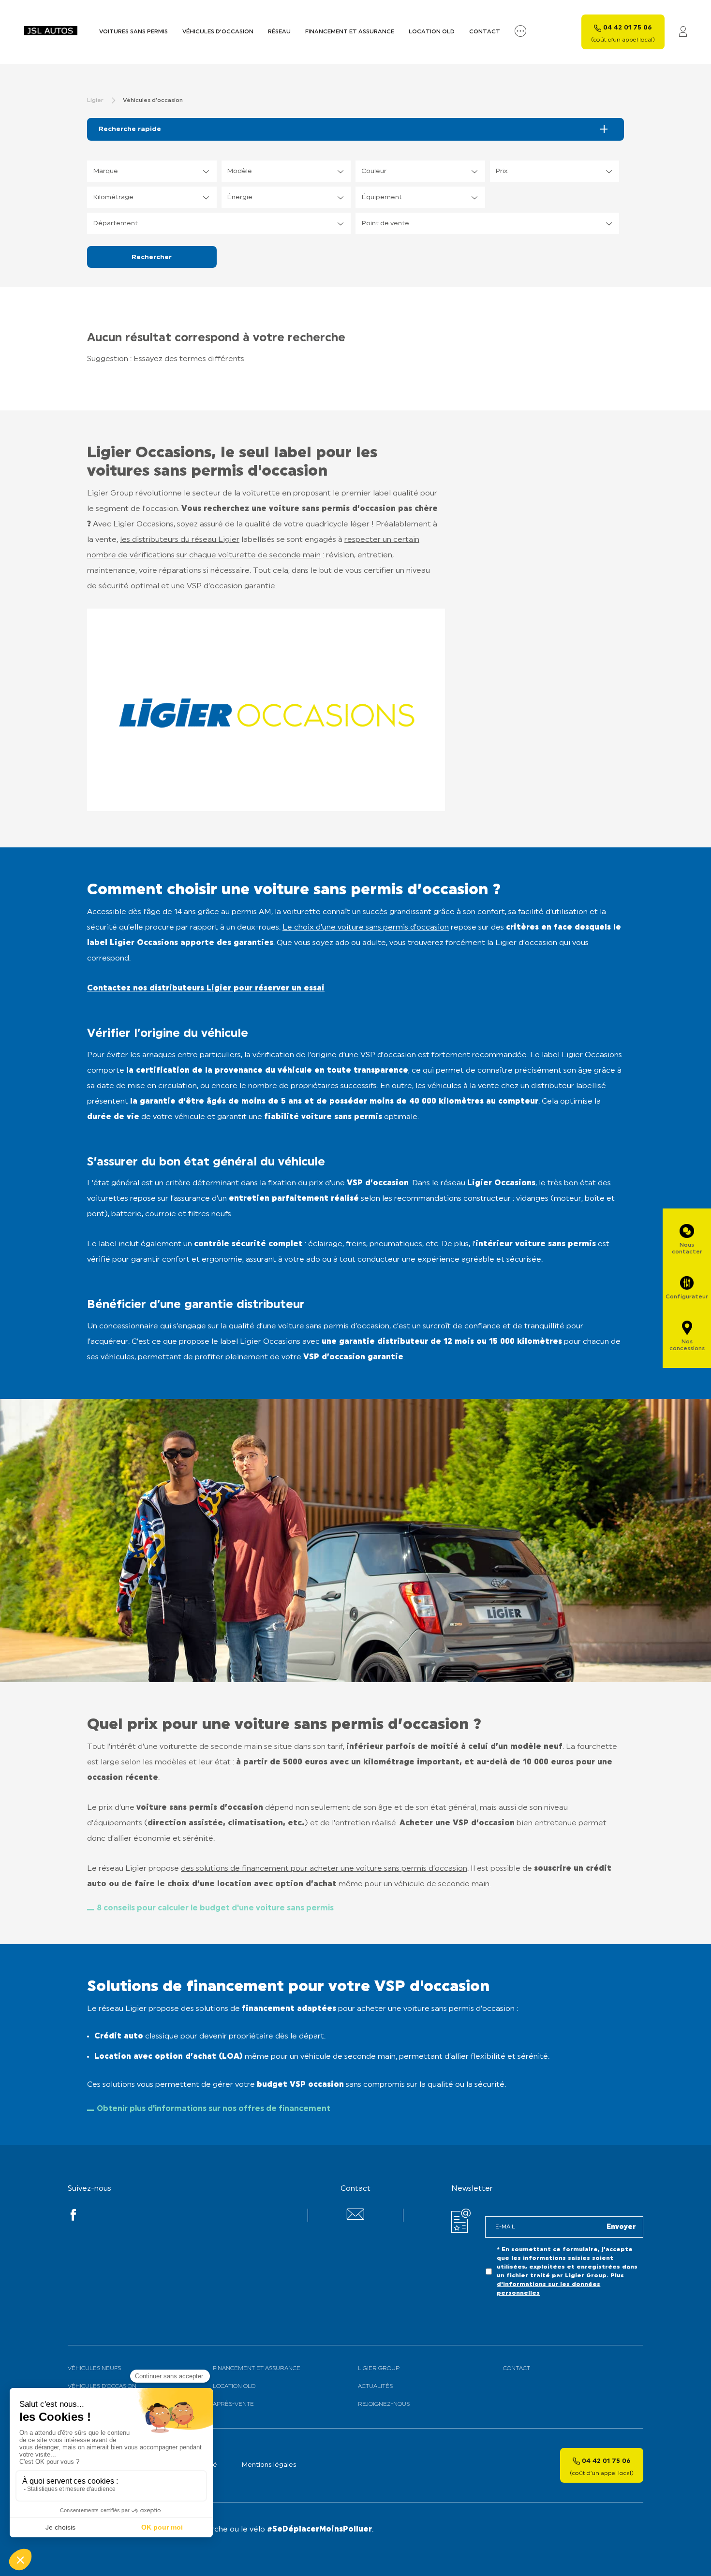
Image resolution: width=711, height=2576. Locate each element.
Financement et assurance (350, 32)
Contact (485, 32)
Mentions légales (269, 2465)
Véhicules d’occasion (218, 32)
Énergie (240, 197)
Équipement (382, 197)
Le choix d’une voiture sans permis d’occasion (366, 928)
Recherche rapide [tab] (130, 129)
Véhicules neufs (94, 2369)
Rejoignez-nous (384, 2404)
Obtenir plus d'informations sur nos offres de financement (214, 2109)
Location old (432, 32)
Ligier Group (379, 2369)
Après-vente (233, 2404)
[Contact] (355, 2218)
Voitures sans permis (133, 32)
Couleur (374, 171)
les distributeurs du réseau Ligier (180, 540)
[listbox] (152, 171)
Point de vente (385, 224)
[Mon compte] (683, 32)
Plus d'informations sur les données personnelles (560, 2285)
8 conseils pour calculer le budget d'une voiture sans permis (215, 1908)
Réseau (279, 32)
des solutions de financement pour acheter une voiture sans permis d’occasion (324, 1869)
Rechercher (152, 257)
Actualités (375, 2387)
